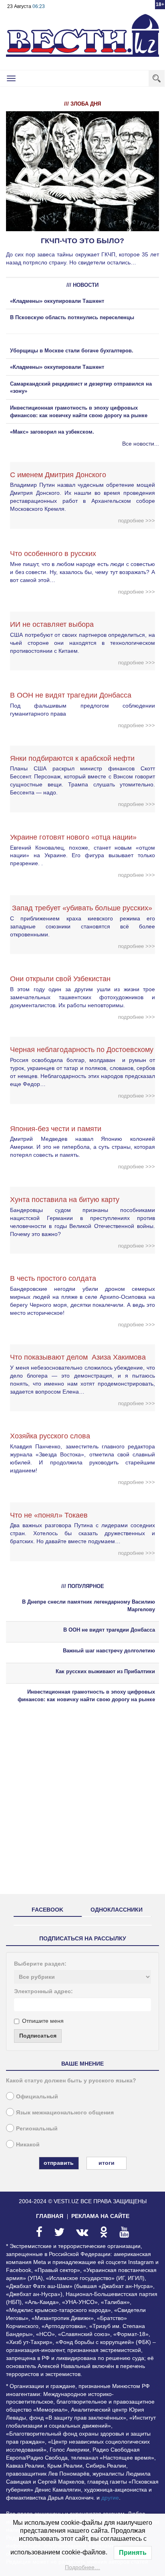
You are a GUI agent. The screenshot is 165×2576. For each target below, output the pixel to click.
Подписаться (38, 2036)
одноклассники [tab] (117, 1910)
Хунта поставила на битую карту (65, 1200)
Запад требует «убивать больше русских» (81, 908)
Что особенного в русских (53, 554)
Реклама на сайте (100, 2216)
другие (110, 2498)
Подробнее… (82, 2567)
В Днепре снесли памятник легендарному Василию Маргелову (89, 1606)
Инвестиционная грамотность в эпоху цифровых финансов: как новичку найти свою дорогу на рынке (86, 1696)
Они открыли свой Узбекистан (60, 979)
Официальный (37, 2096)
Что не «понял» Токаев (49, 1515)
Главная (50, 2216)
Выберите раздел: (40, 1964)
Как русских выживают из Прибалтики (105, 1671)
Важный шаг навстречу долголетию (109, 1651)
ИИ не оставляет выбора (52, 624)
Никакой (28, 2144)
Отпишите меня (43, 2021)
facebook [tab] (47, 1910)
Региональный (37, 2128)
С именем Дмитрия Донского (58, 475)
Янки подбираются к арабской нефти (72, 758)
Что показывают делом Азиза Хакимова (78, 1357)
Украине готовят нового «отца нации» (73, 837)
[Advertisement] (82, 1806)
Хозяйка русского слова (50, 1436)
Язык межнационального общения (65, 2112)
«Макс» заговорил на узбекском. (52, 432)
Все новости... (141, 444)
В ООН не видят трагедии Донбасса (71, 695)
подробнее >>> (137, 521)
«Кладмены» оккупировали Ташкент (57, 301)
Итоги (107, 2163)
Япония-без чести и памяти (56, 1129)
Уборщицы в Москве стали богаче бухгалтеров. (72, 351)
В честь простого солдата (56, 1278)
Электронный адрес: (43, 1991)
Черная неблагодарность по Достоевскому (82, 1050)
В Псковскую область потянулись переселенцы (73, 317)
